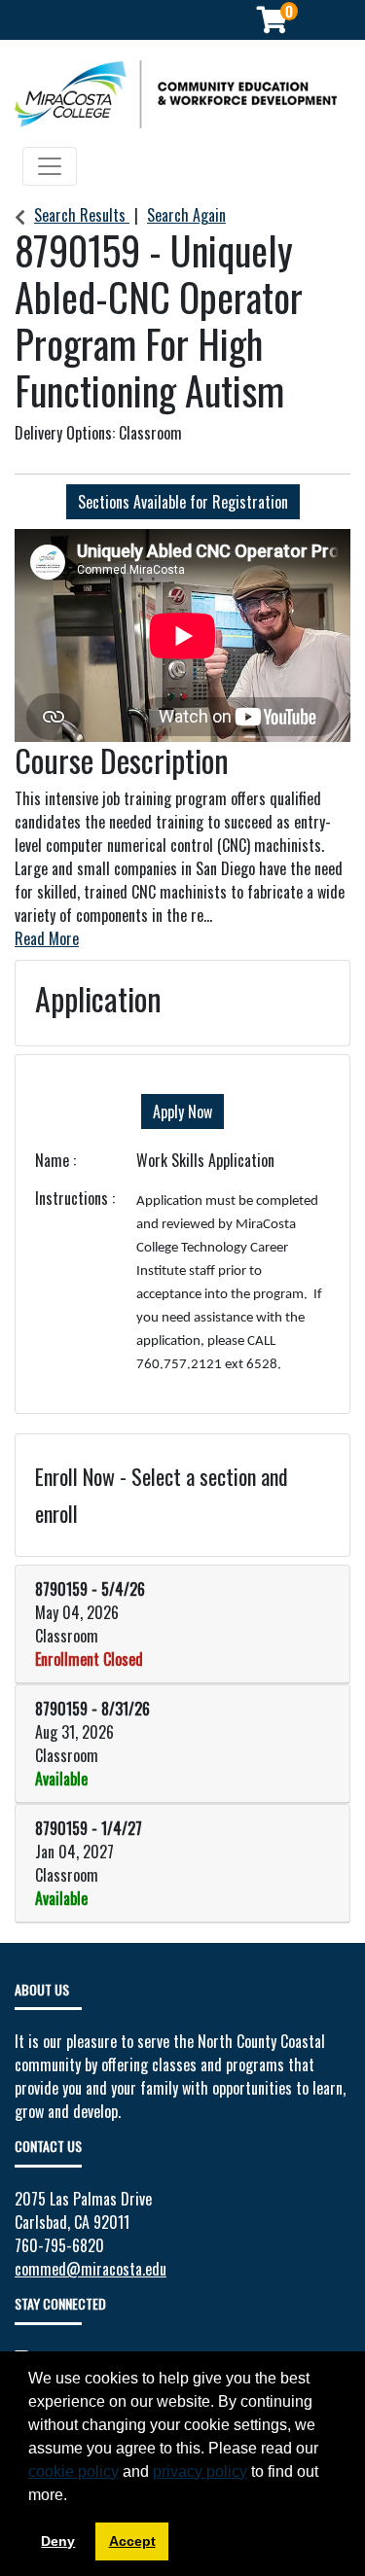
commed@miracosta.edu (91, 2269)
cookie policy (73, 2471)
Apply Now (182, 1112)
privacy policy (200, 2471)
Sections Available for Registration (183, 502)
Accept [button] (132, 2541)
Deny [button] (58, 2541)
